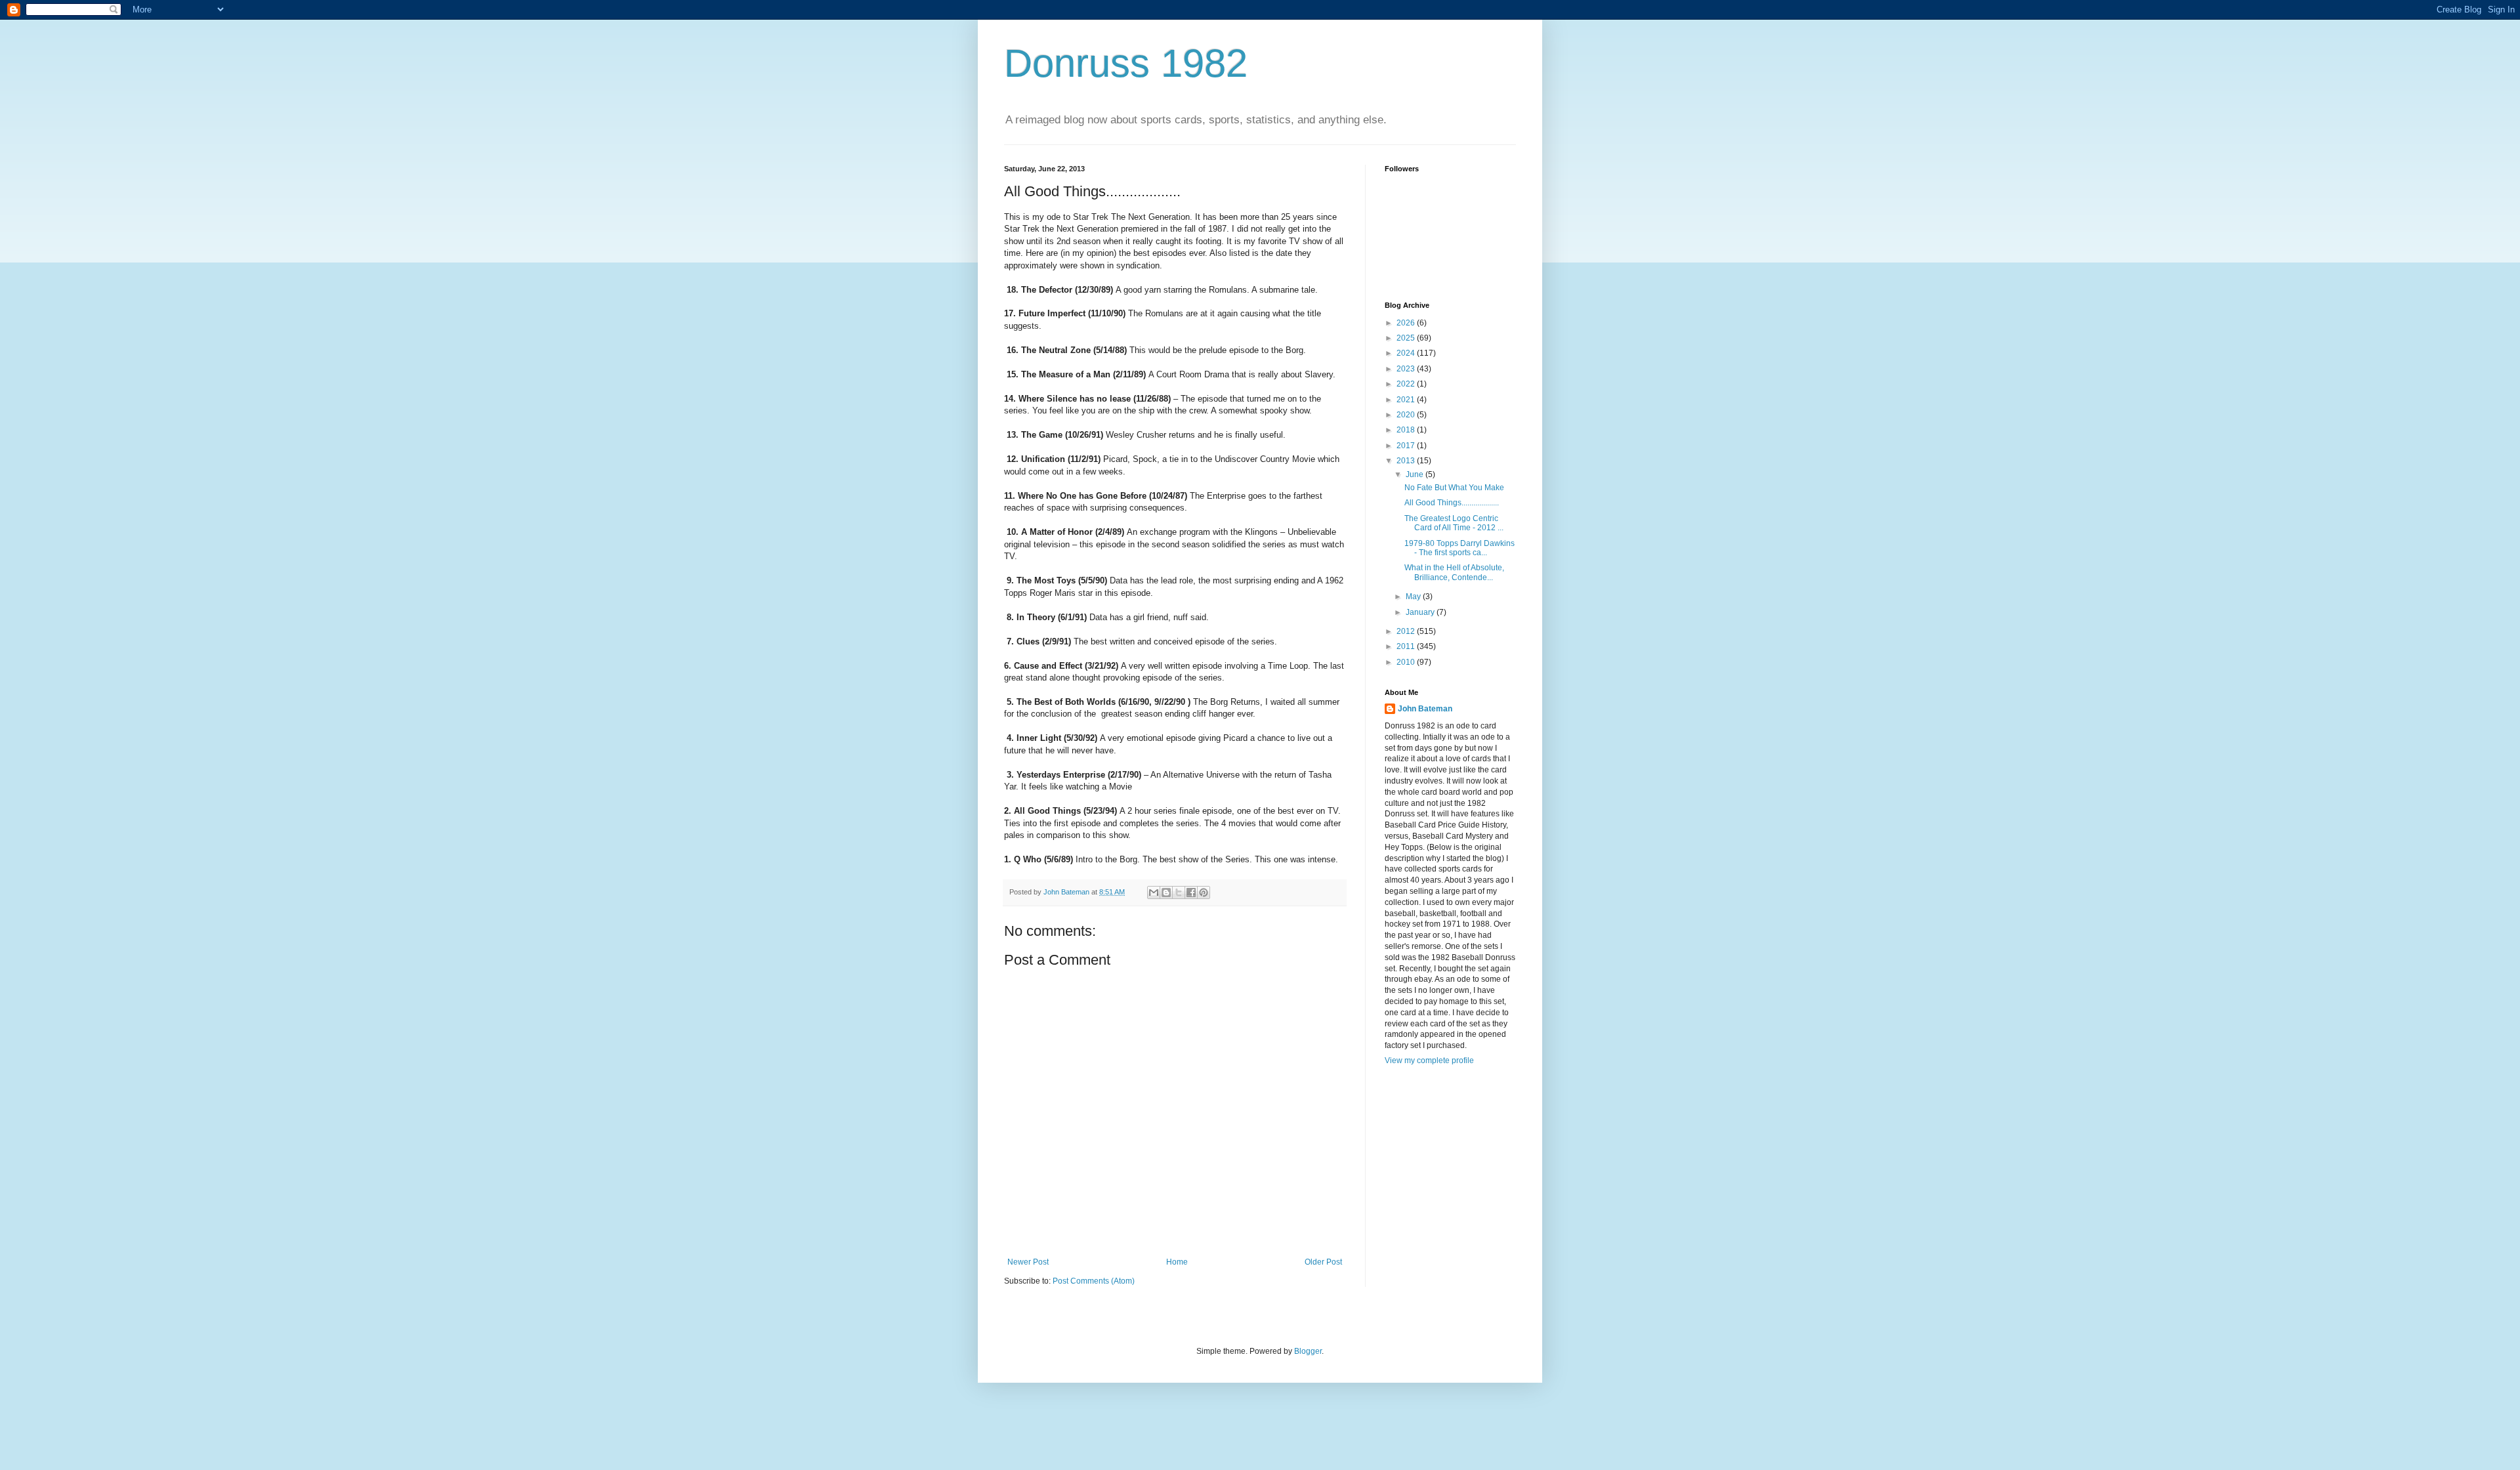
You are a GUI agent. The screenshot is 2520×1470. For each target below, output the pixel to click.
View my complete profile (1429, 1060)
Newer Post (1028, 1262)
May (1414, 597)
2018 (1407, 430)
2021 (1407, 400)
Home (1177, 1262)
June (1416, 474)
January (1421, 612)
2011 (1407, 646)
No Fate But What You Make (1454, 488)
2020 (1407, 415)
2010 (1407, 662)
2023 (1407, 369)
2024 (1407, 353)
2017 (1407, 446)
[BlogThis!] (1166, 892)
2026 (1407, 323)
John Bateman (1425, 709)
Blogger (1308, 1351)
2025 (1407, 338)
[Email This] (1154, 892)
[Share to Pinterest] (1204, 892)
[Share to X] (1179, 892)
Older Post (1323, 1262)
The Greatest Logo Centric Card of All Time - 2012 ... (1454, 523)
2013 (1407, 461)
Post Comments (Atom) (1094, 1281)
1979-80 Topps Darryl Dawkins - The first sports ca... (1459, 548)
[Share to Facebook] (1191, 892)
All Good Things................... (1452, 503)
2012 (1407, 631)
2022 (1407, 384)
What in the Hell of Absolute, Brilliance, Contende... (1454, 572)
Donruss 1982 (1126, 63)
